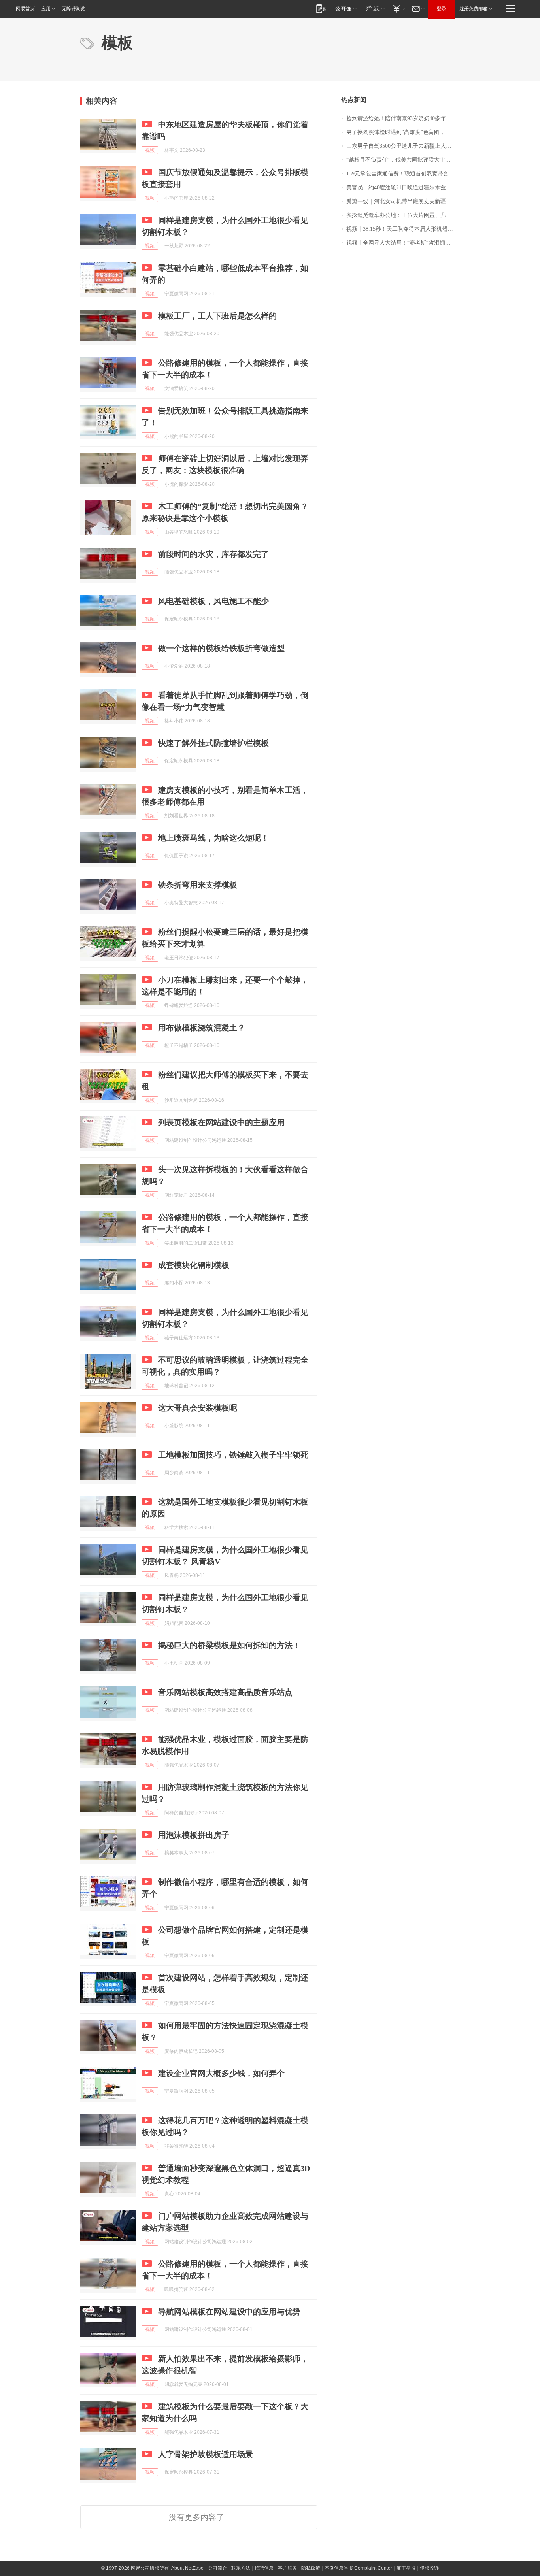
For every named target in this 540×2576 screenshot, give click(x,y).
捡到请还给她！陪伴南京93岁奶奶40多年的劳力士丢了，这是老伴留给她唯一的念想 (403, 118)
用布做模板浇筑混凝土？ (202, 1028)
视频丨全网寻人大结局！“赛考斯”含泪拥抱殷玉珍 (403, 243)
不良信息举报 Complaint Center (358, 2568)
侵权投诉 (429, 2568)
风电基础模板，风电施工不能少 (213, 601)
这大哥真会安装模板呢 (198, 1408)
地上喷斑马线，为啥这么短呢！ (213, 838)
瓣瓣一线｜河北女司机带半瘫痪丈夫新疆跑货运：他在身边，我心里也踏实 (403, 201)
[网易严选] (374, 8)
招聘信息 (264, 2568)
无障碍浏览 (74, 9)
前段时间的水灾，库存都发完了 (213, 554)
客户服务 (287, 2568)
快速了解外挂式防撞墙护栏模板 (213, 743)
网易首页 (25, 9)
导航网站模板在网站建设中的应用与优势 (229, 2312)
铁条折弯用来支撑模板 (198, 885)
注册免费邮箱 (474, 9)
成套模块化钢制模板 (194, 1265)
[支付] (398, 8)
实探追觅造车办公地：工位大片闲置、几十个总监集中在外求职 (403, 215)
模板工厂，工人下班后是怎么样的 (217, 316)
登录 (442, 9)
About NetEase (187, 2568)
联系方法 (241, 2568)
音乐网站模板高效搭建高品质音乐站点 (225, 1692)
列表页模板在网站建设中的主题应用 (221, 1122)
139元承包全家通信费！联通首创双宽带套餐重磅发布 (403, 174)
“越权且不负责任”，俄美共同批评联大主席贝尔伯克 (403, 160)
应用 (46, 9)
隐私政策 (311, 2568)
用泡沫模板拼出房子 (194, 1835)
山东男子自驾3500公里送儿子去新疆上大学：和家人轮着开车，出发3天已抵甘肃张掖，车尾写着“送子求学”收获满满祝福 (403, 146)
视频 (150, 150)
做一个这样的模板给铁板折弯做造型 (221, 648)
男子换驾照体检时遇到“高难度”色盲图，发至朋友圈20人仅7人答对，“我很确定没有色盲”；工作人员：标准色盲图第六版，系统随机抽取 (403, 132)
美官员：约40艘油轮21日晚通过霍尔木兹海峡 (402, 188)
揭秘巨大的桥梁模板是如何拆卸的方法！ (229, 1645)
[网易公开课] (346, 8)
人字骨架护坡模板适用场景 (206, 2454)
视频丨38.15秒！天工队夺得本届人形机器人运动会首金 (403, 229)
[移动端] (321, 8)
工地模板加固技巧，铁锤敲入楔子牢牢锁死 (233, 1455)
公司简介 (217, 2568)
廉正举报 (406, 2568)
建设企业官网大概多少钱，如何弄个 (221, 2073)
